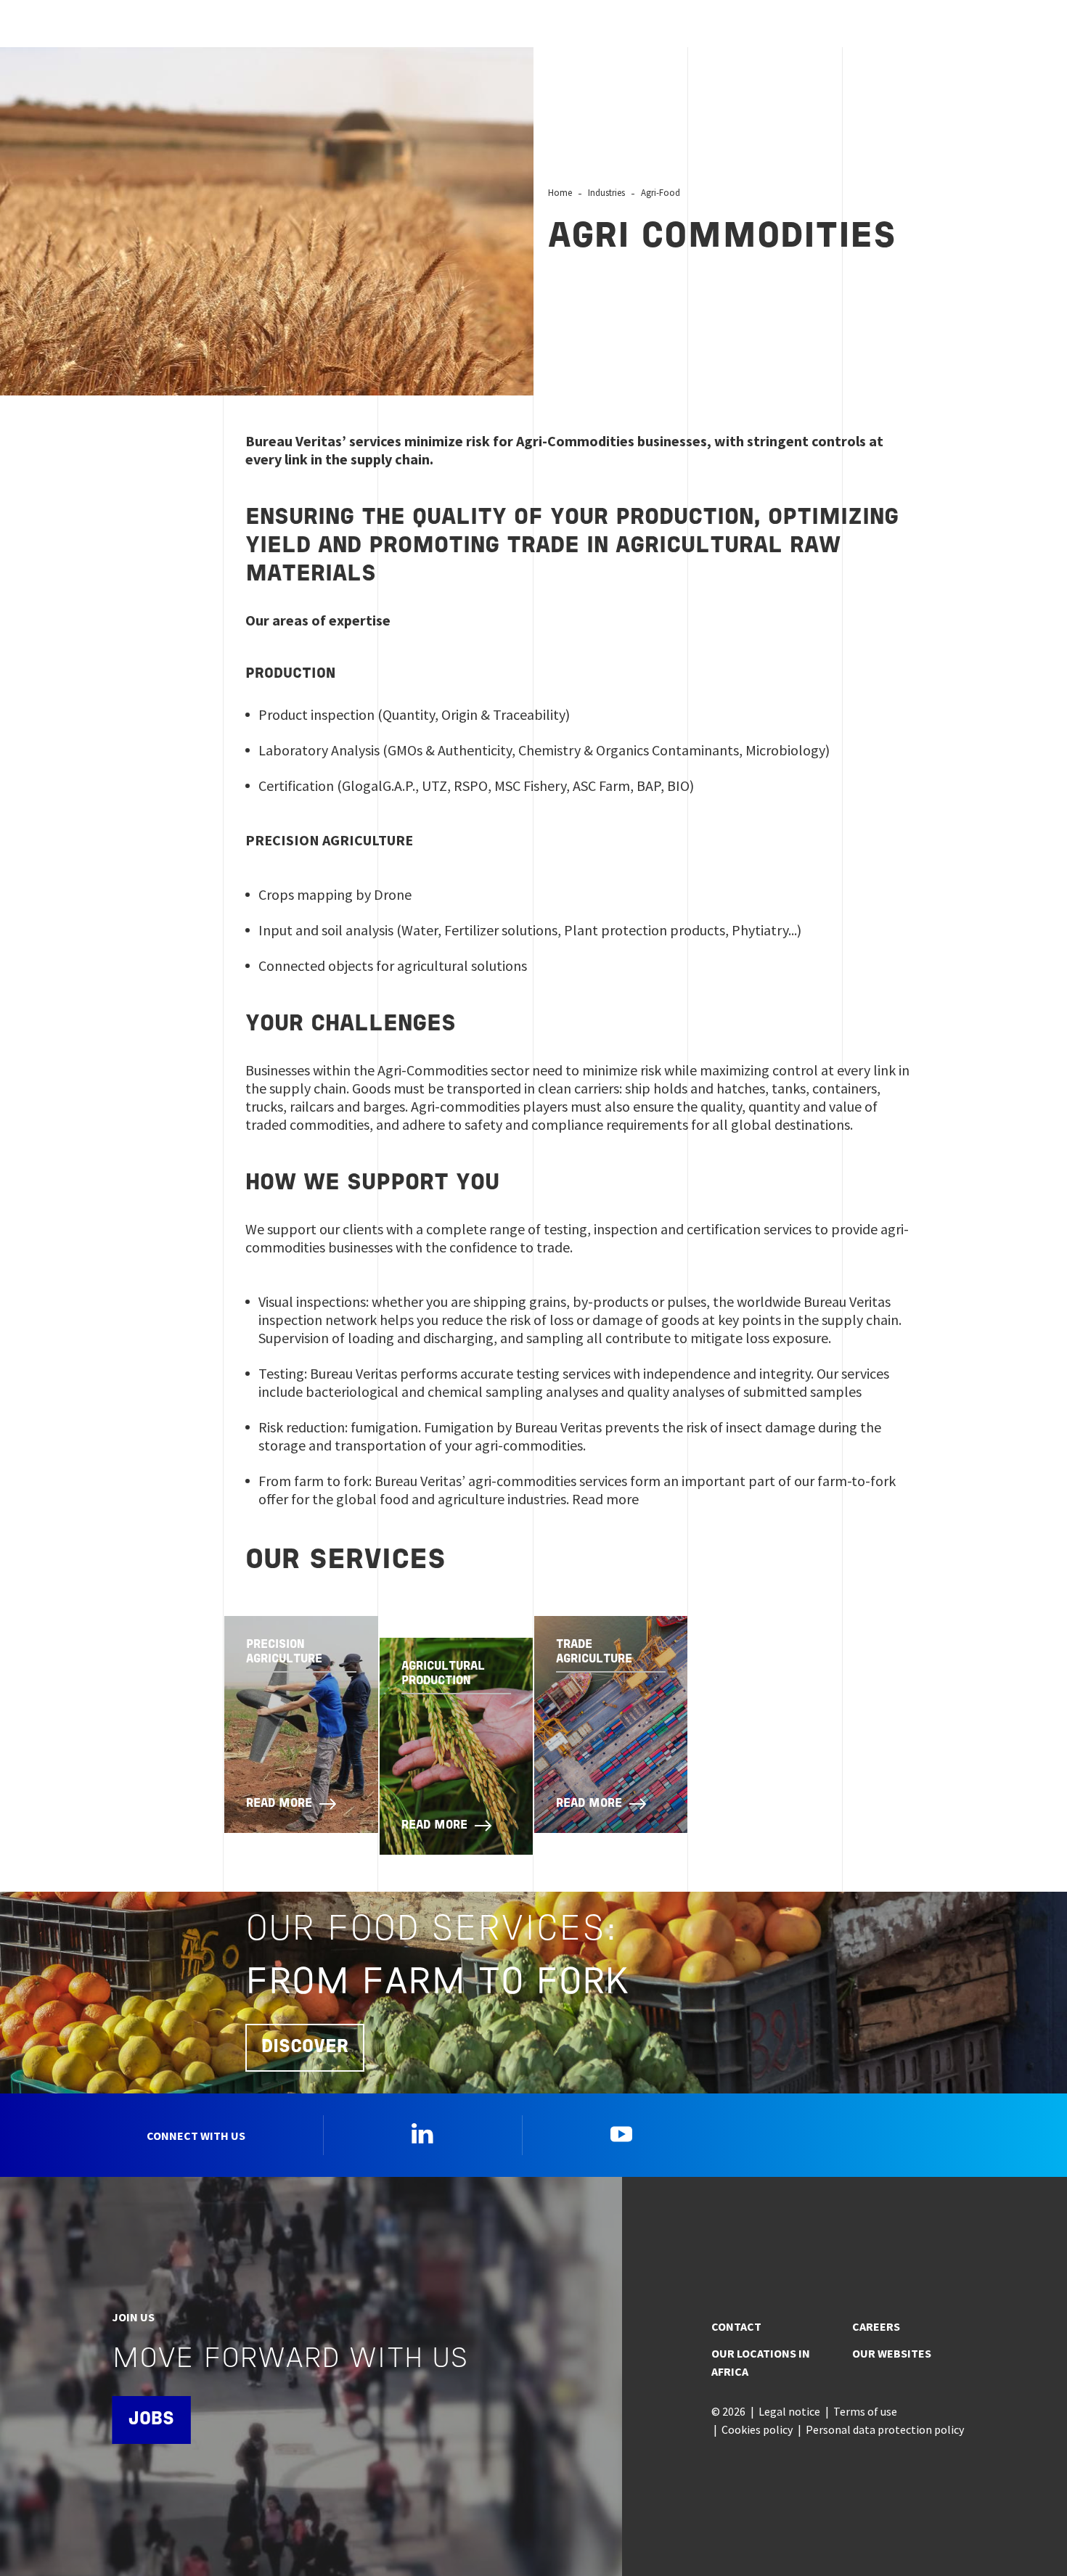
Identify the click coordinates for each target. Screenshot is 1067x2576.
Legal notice (789, 2411)
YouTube (621, 2133)
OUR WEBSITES (892, 2353)
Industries (606, 192)
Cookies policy (757, 2429)
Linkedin (422, 2133)
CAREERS (876, 2326)
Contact (736, 2326)
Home (560, 192)
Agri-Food (661, 192)
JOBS (151, 2420)
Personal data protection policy (885, 2429)
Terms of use (865, 2411)
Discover (305, 2047)
